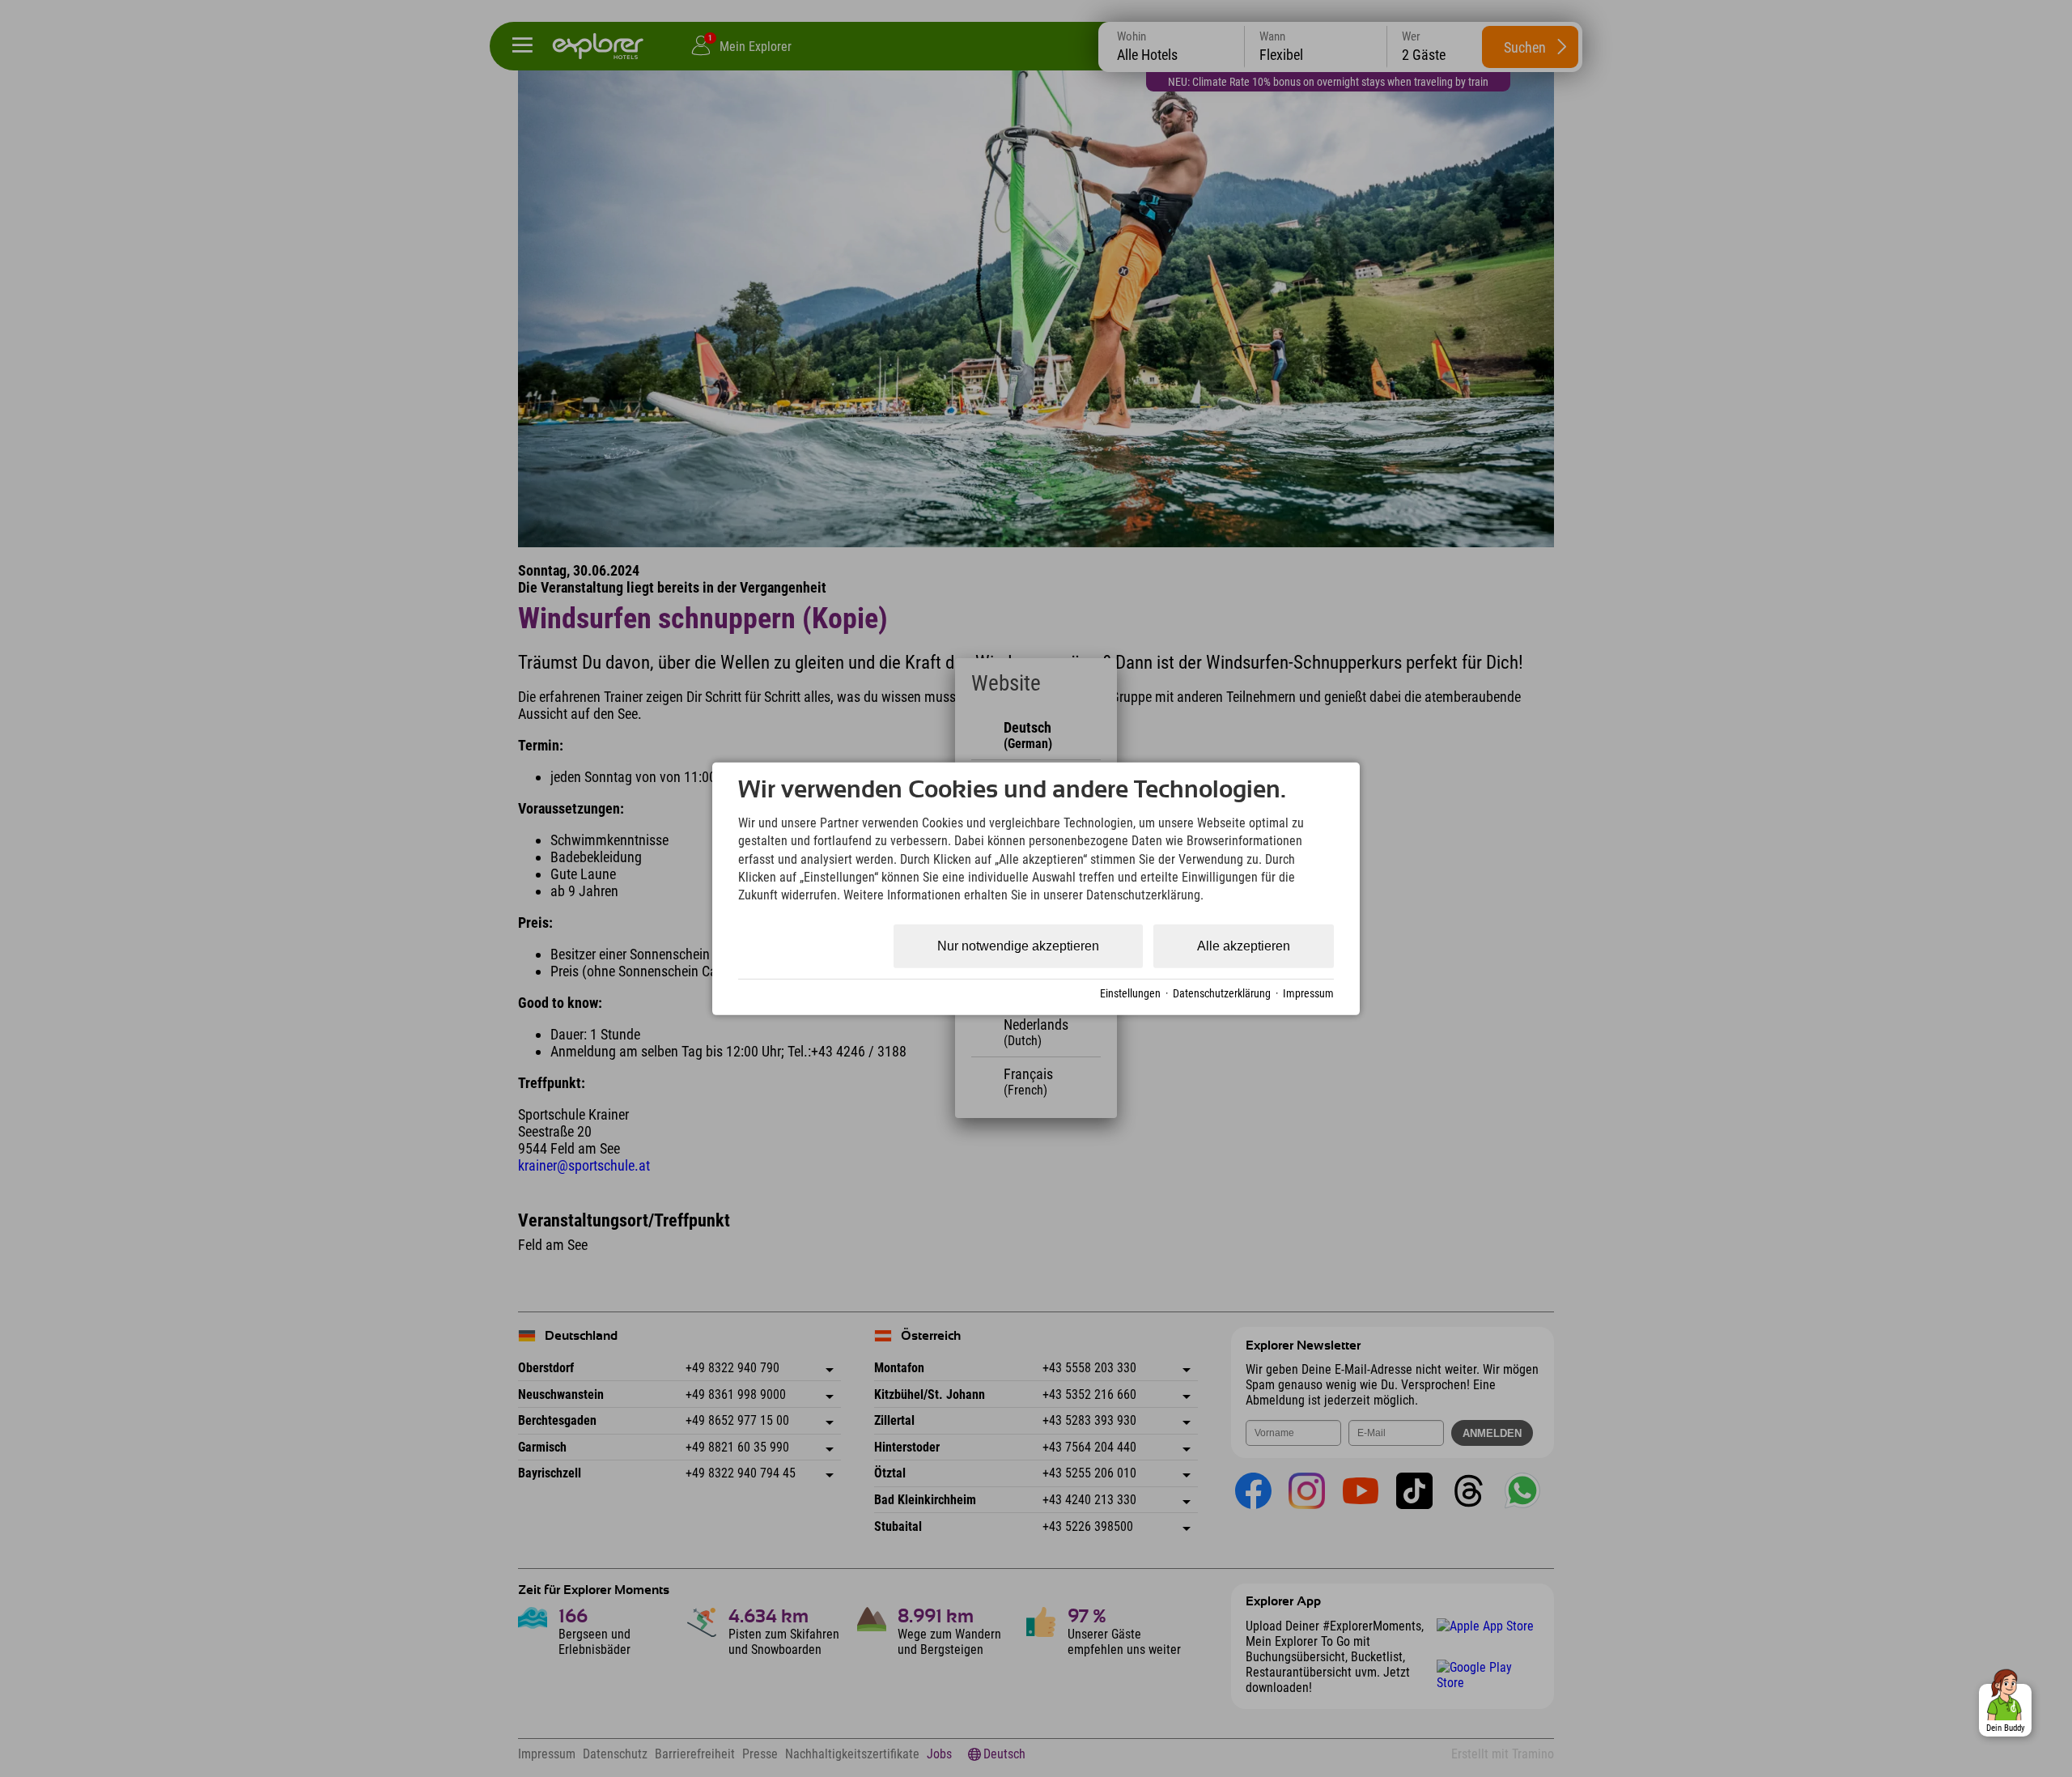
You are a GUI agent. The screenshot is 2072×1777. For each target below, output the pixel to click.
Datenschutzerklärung (1222, 993)
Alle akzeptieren (1244, 946)
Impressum (1308, 993)
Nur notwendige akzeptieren (1018, 946)
